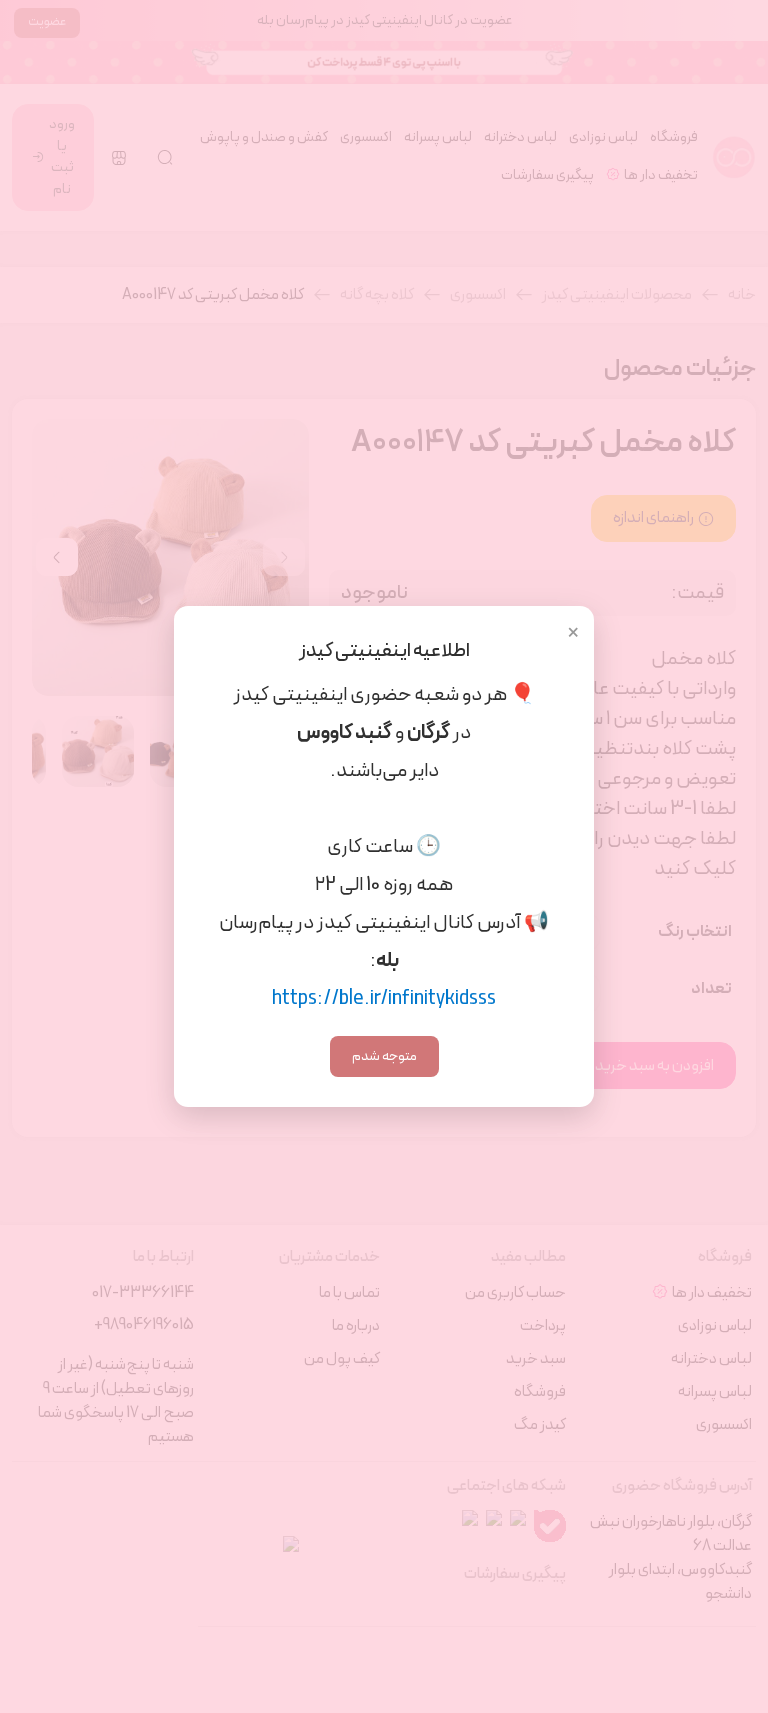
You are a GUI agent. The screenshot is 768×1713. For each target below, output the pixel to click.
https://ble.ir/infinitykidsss (384, 999)
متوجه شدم (384, 1056)
